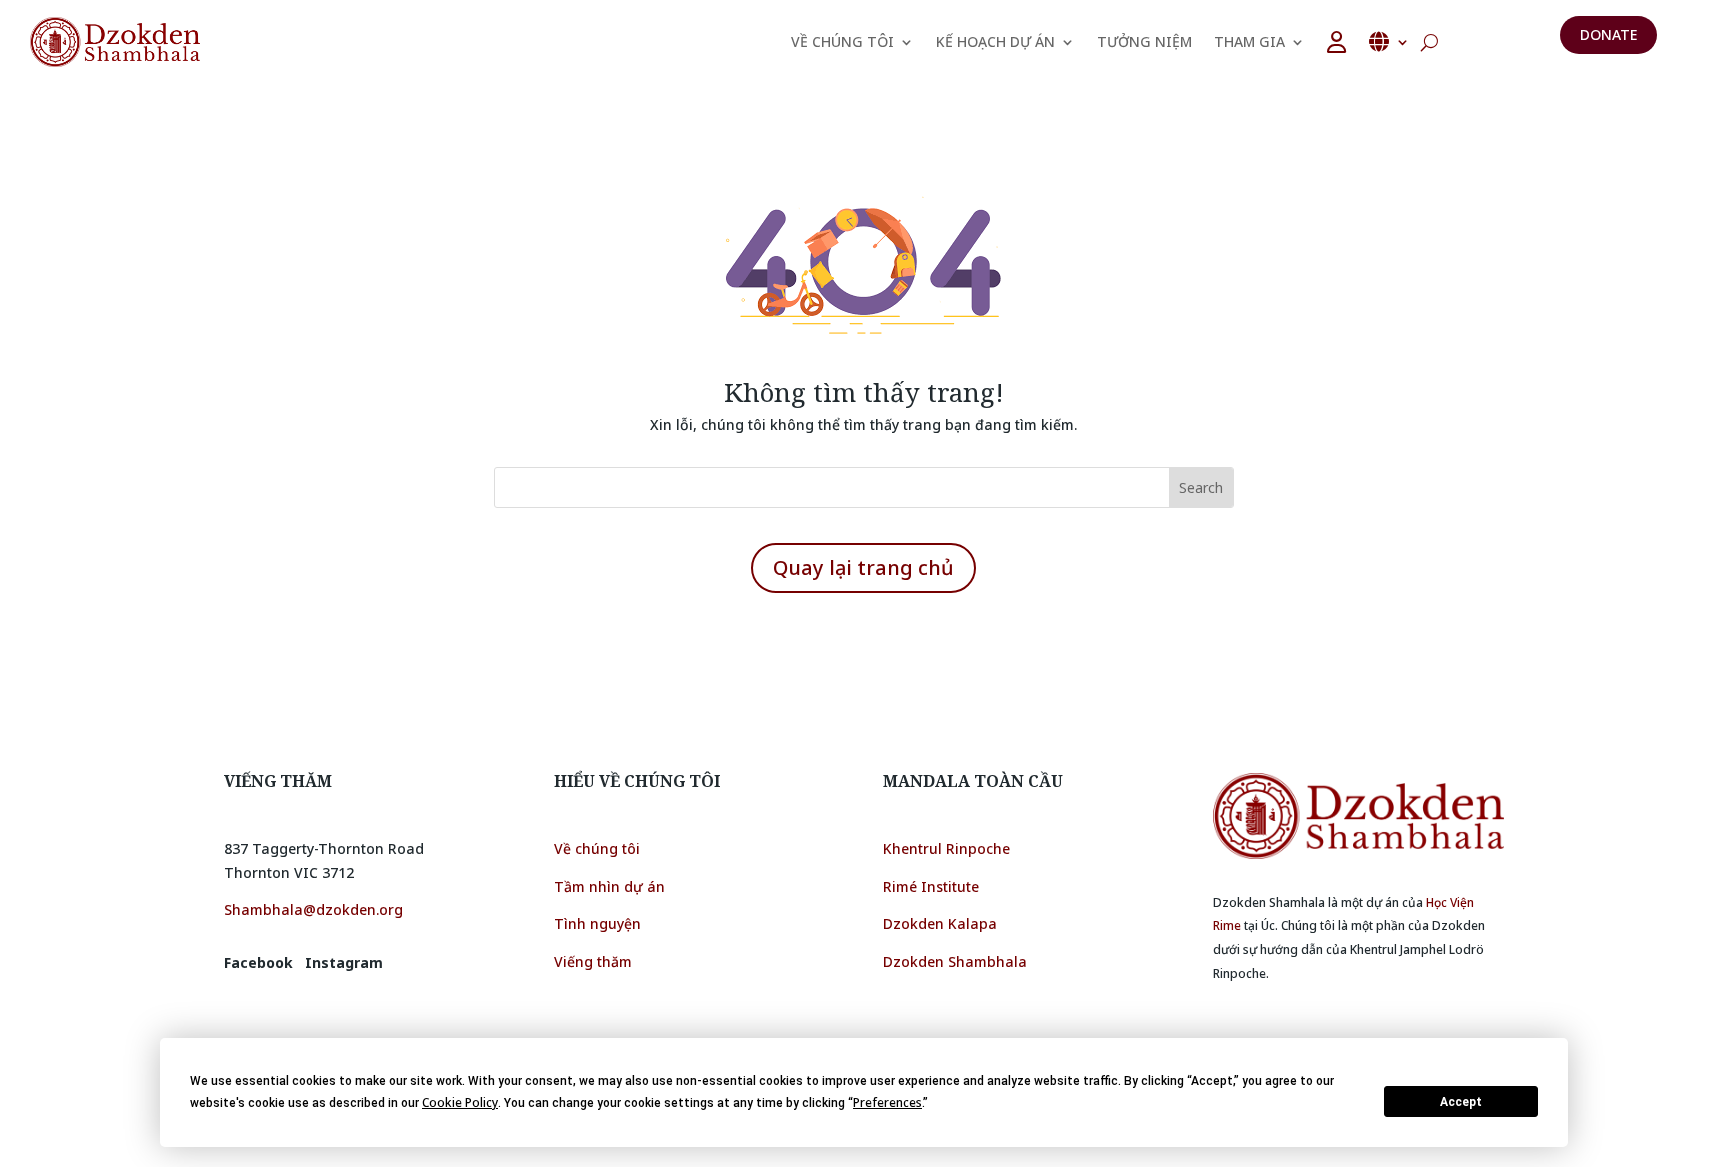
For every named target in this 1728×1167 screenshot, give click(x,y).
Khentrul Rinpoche (946, 848)
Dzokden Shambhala (955, 961)
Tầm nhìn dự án (609, 886)
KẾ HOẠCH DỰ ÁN (995, 41)
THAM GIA (1249, 41)
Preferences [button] (887, 1102)
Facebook (258, 962)
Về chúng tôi (597, 848)
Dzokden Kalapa (940, 923)
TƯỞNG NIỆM (1144, 41)
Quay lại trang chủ (863, 567)
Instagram (344, 962)
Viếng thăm (595, 961)
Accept (1461, 1102)
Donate (1608, 34)
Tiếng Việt (1389, 42)
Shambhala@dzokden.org (313, 909)
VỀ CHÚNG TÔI (842, 41)
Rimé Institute (931, 886)
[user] (1336, 42)
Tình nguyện (597, 923)
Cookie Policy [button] (460, 1102)
